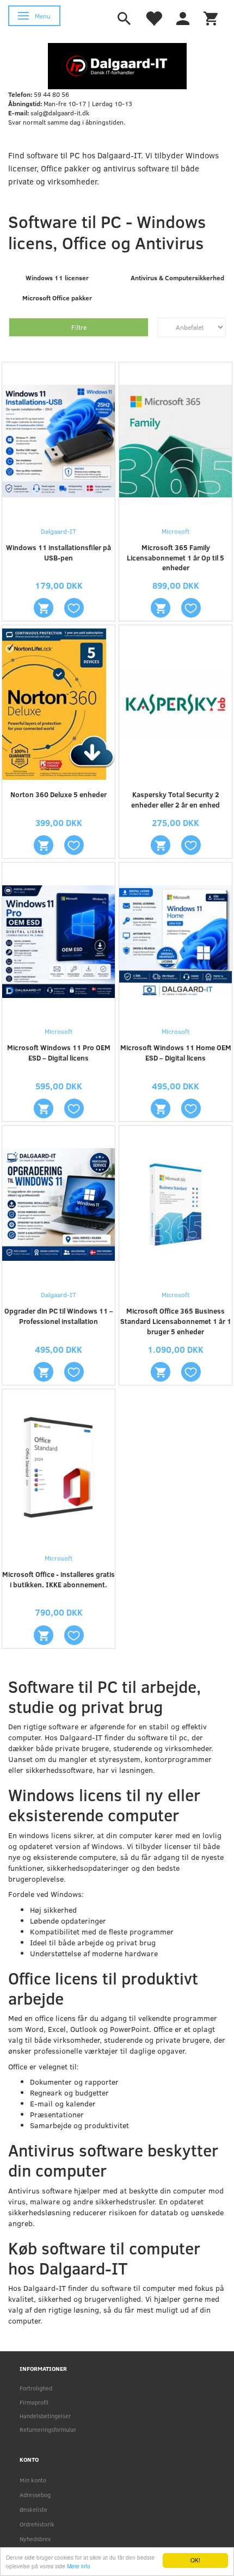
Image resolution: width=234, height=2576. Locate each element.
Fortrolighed (36, 2388)
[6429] (44, 845)
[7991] (44, 1635)
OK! (195, 2560)
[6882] (161, 845)
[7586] (44, 608)
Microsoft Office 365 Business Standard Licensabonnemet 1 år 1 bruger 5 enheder (176, 1321)
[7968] (161, 1372)
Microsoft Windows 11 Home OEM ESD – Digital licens (176, 1053)
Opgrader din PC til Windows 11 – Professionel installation (59, 1316)
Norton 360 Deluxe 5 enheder (59, 794)
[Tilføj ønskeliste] (74, 608)
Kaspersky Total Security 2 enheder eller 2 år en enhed (175, 800)
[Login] (183, 17)
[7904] (44, 1372)
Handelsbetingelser (45, 2416)
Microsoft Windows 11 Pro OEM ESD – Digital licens (59, 1053)
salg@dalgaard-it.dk (60, 113)
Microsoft (175, 531)
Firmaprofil (34, 2402)
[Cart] (211, 17)
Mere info (79, 2566)
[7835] (161, 1108)
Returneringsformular (48, 2429)
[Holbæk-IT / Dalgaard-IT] (117, 65)
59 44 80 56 (51, 94)
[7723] (44, 1108)
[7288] (161, 608)
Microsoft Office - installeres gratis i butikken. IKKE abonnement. (59, 1579)
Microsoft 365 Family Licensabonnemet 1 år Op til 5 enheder (175, 558)
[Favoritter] (153, 17)
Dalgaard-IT (59, 531)
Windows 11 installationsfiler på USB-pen (59, 553)
